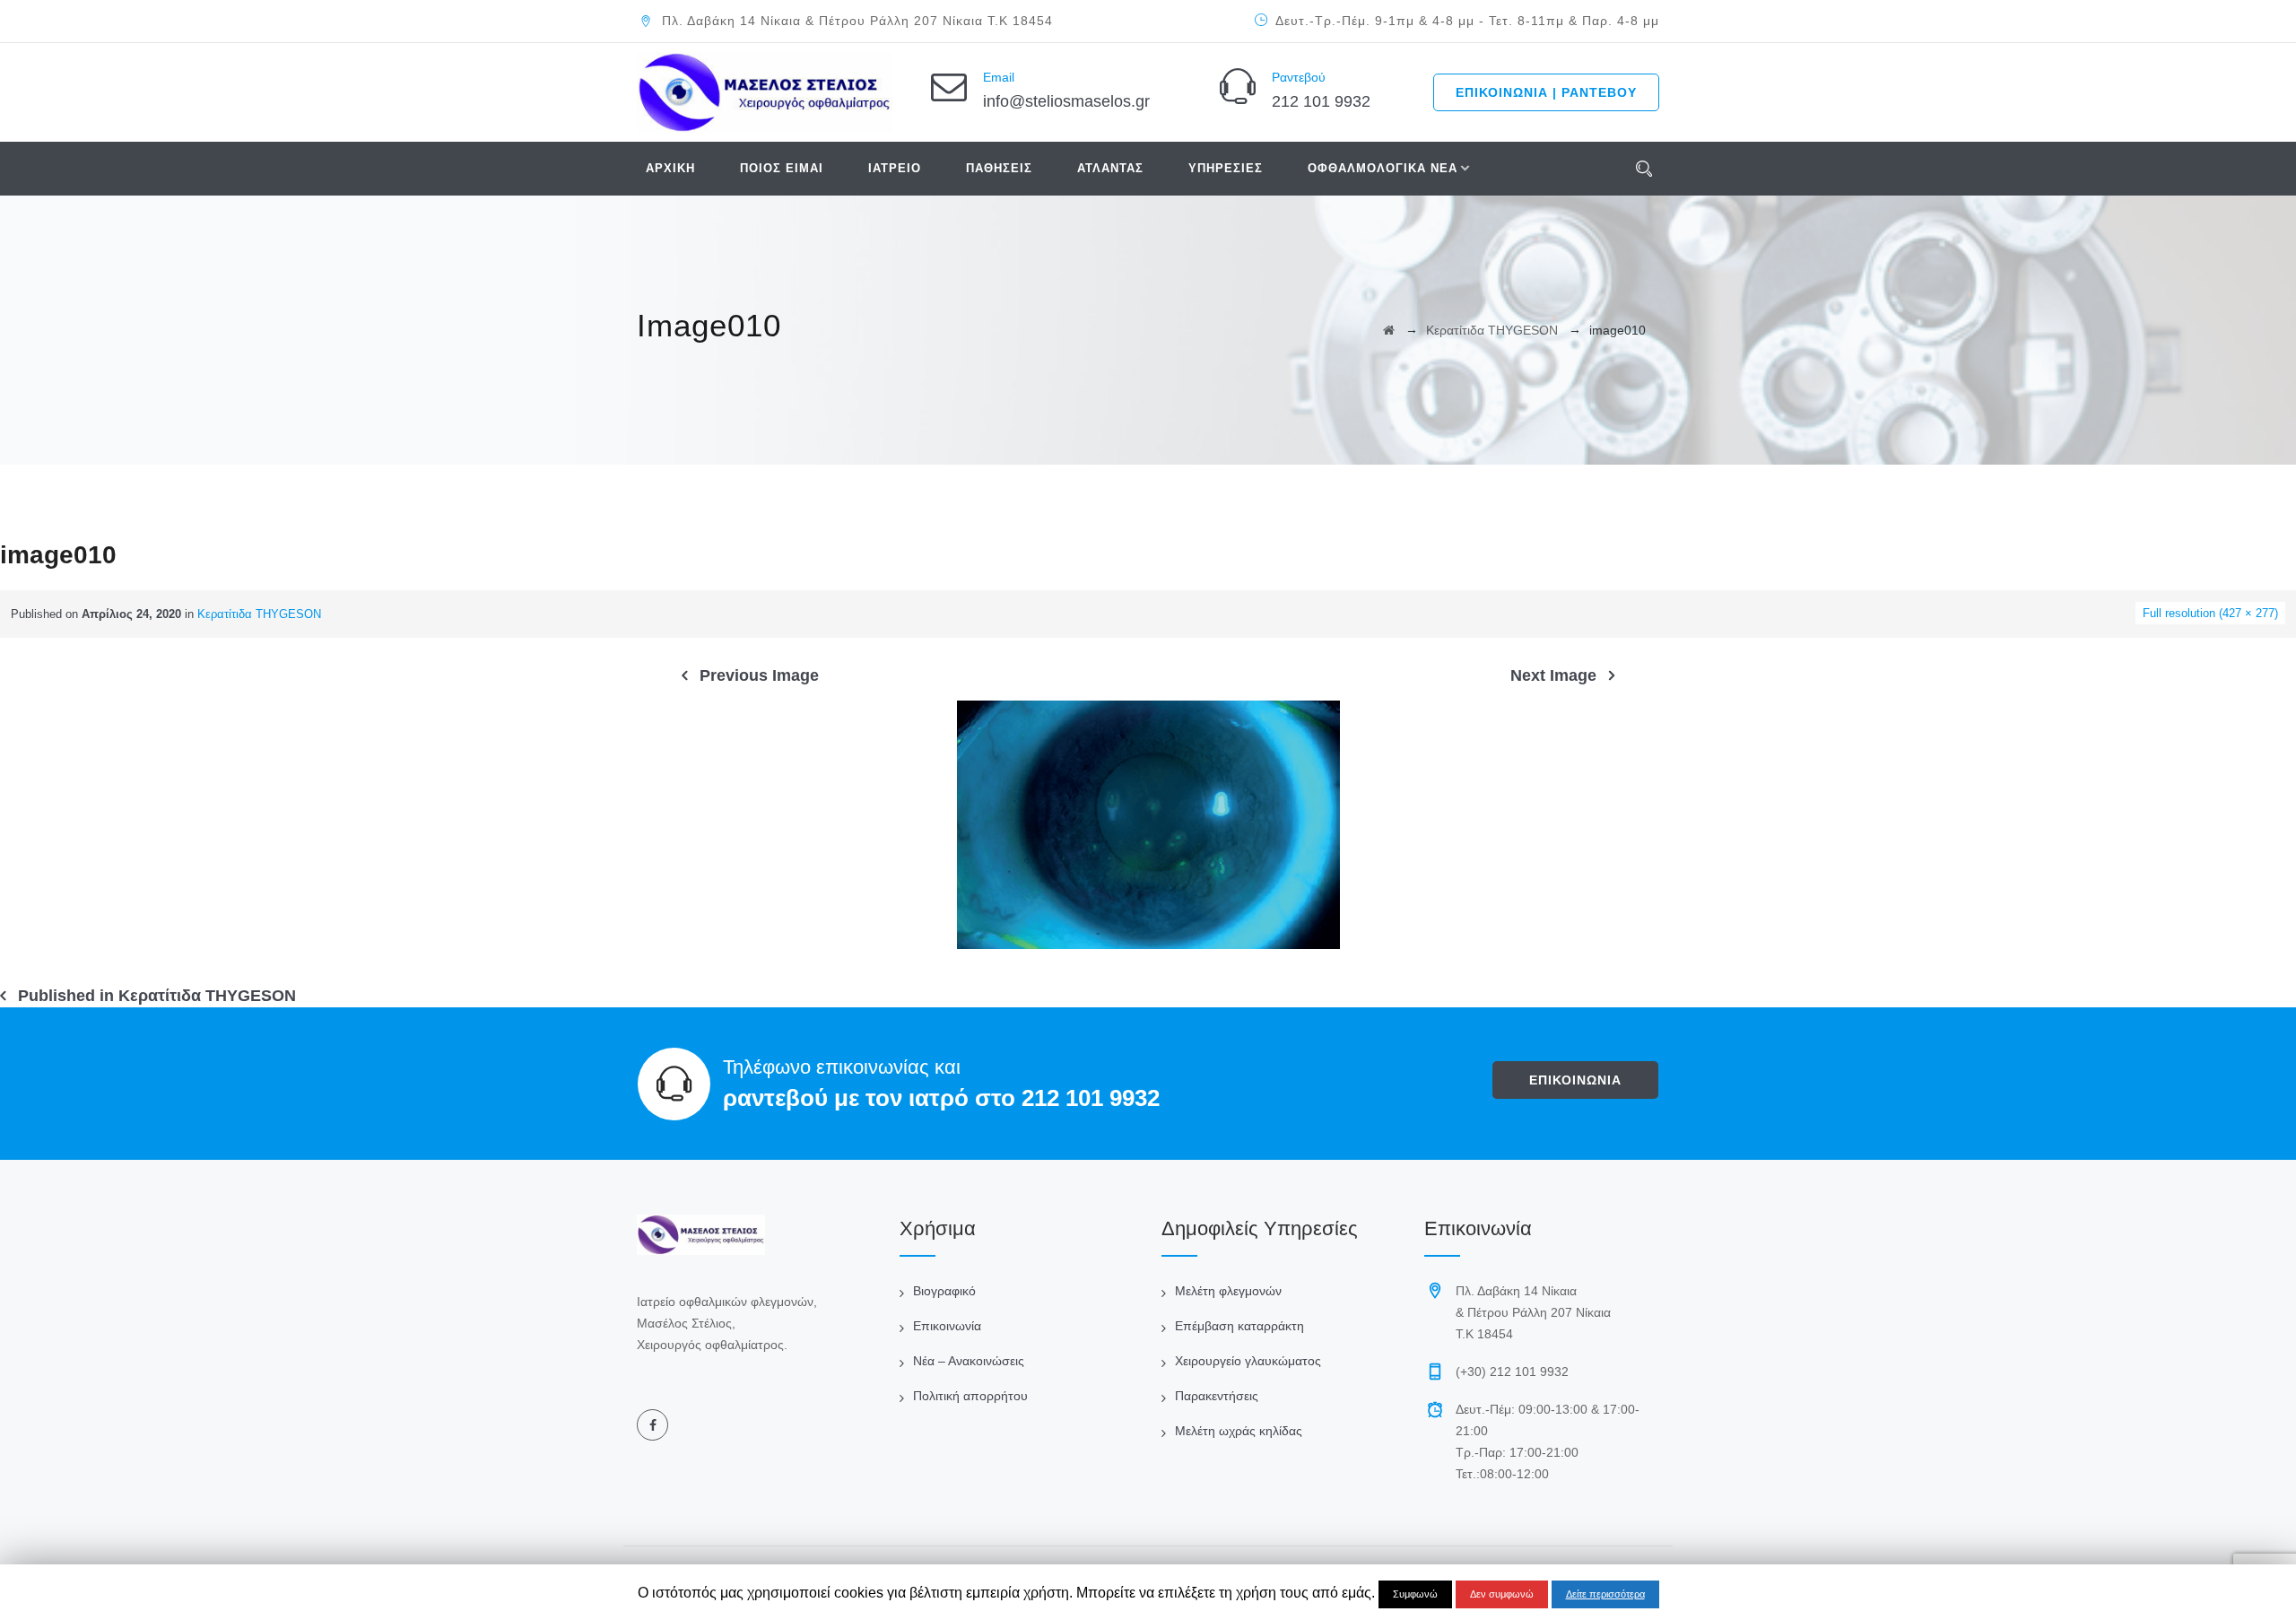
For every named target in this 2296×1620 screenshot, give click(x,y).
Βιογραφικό (944, 1291)
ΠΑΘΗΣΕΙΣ (999, 168)
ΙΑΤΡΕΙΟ (895, 168)
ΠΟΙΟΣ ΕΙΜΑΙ (782, 168)
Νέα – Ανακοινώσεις (969, 1361)
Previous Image (759, 675)
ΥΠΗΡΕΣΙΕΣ (1226, 168)
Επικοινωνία (947, 1326)
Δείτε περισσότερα (1605, 1594)
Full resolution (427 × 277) (2210, 613)
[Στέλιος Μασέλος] (765, 92)
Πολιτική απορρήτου (970, 1396)
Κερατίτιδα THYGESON (259, 614)
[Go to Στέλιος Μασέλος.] (1389, 330)
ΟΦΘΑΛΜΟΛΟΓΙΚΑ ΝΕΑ (1383, 168)
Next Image (1553, 675)
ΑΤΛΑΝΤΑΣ (1110, 168)
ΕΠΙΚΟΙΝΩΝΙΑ (1575, 1080)
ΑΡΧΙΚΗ (670, 168)
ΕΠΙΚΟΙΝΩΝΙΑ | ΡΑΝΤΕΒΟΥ (1546, 92)
